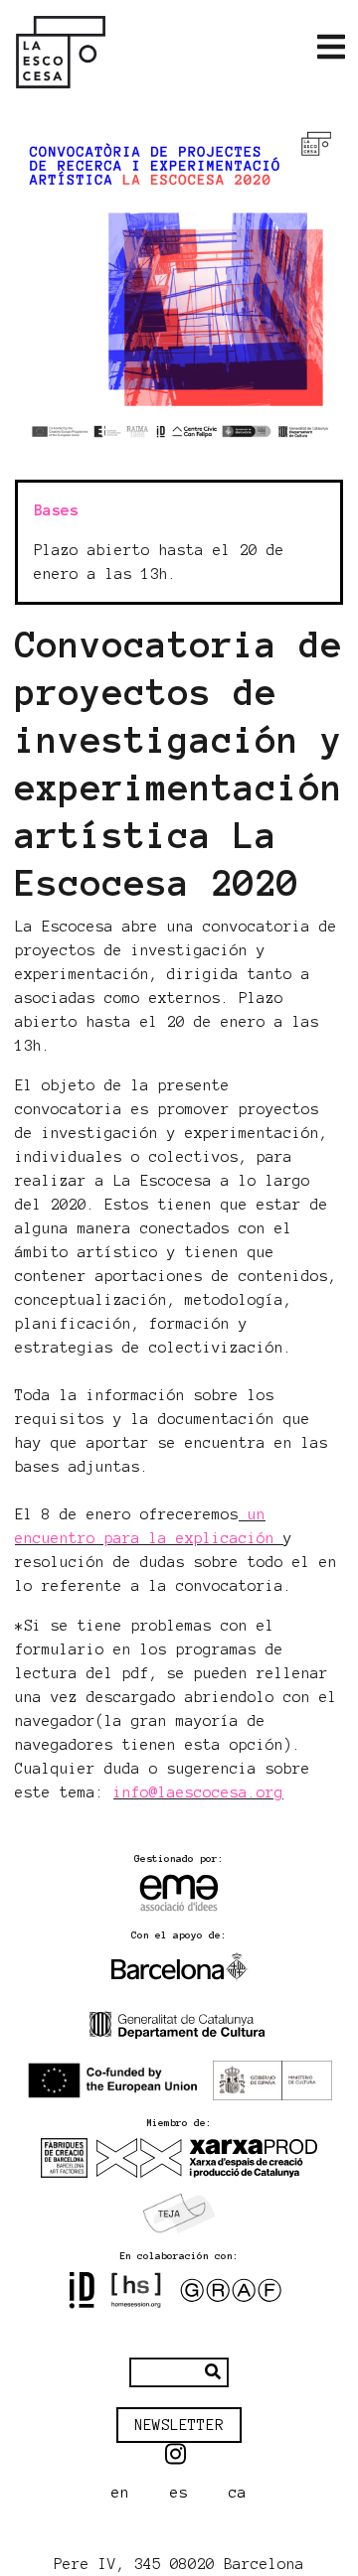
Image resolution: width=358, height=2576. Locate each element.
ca (238, 2493)
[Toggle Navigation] (331, 48)
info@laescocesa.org (198, 1792)
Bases (56, 510)
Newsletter (179, 2425)
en (120, 2493)
